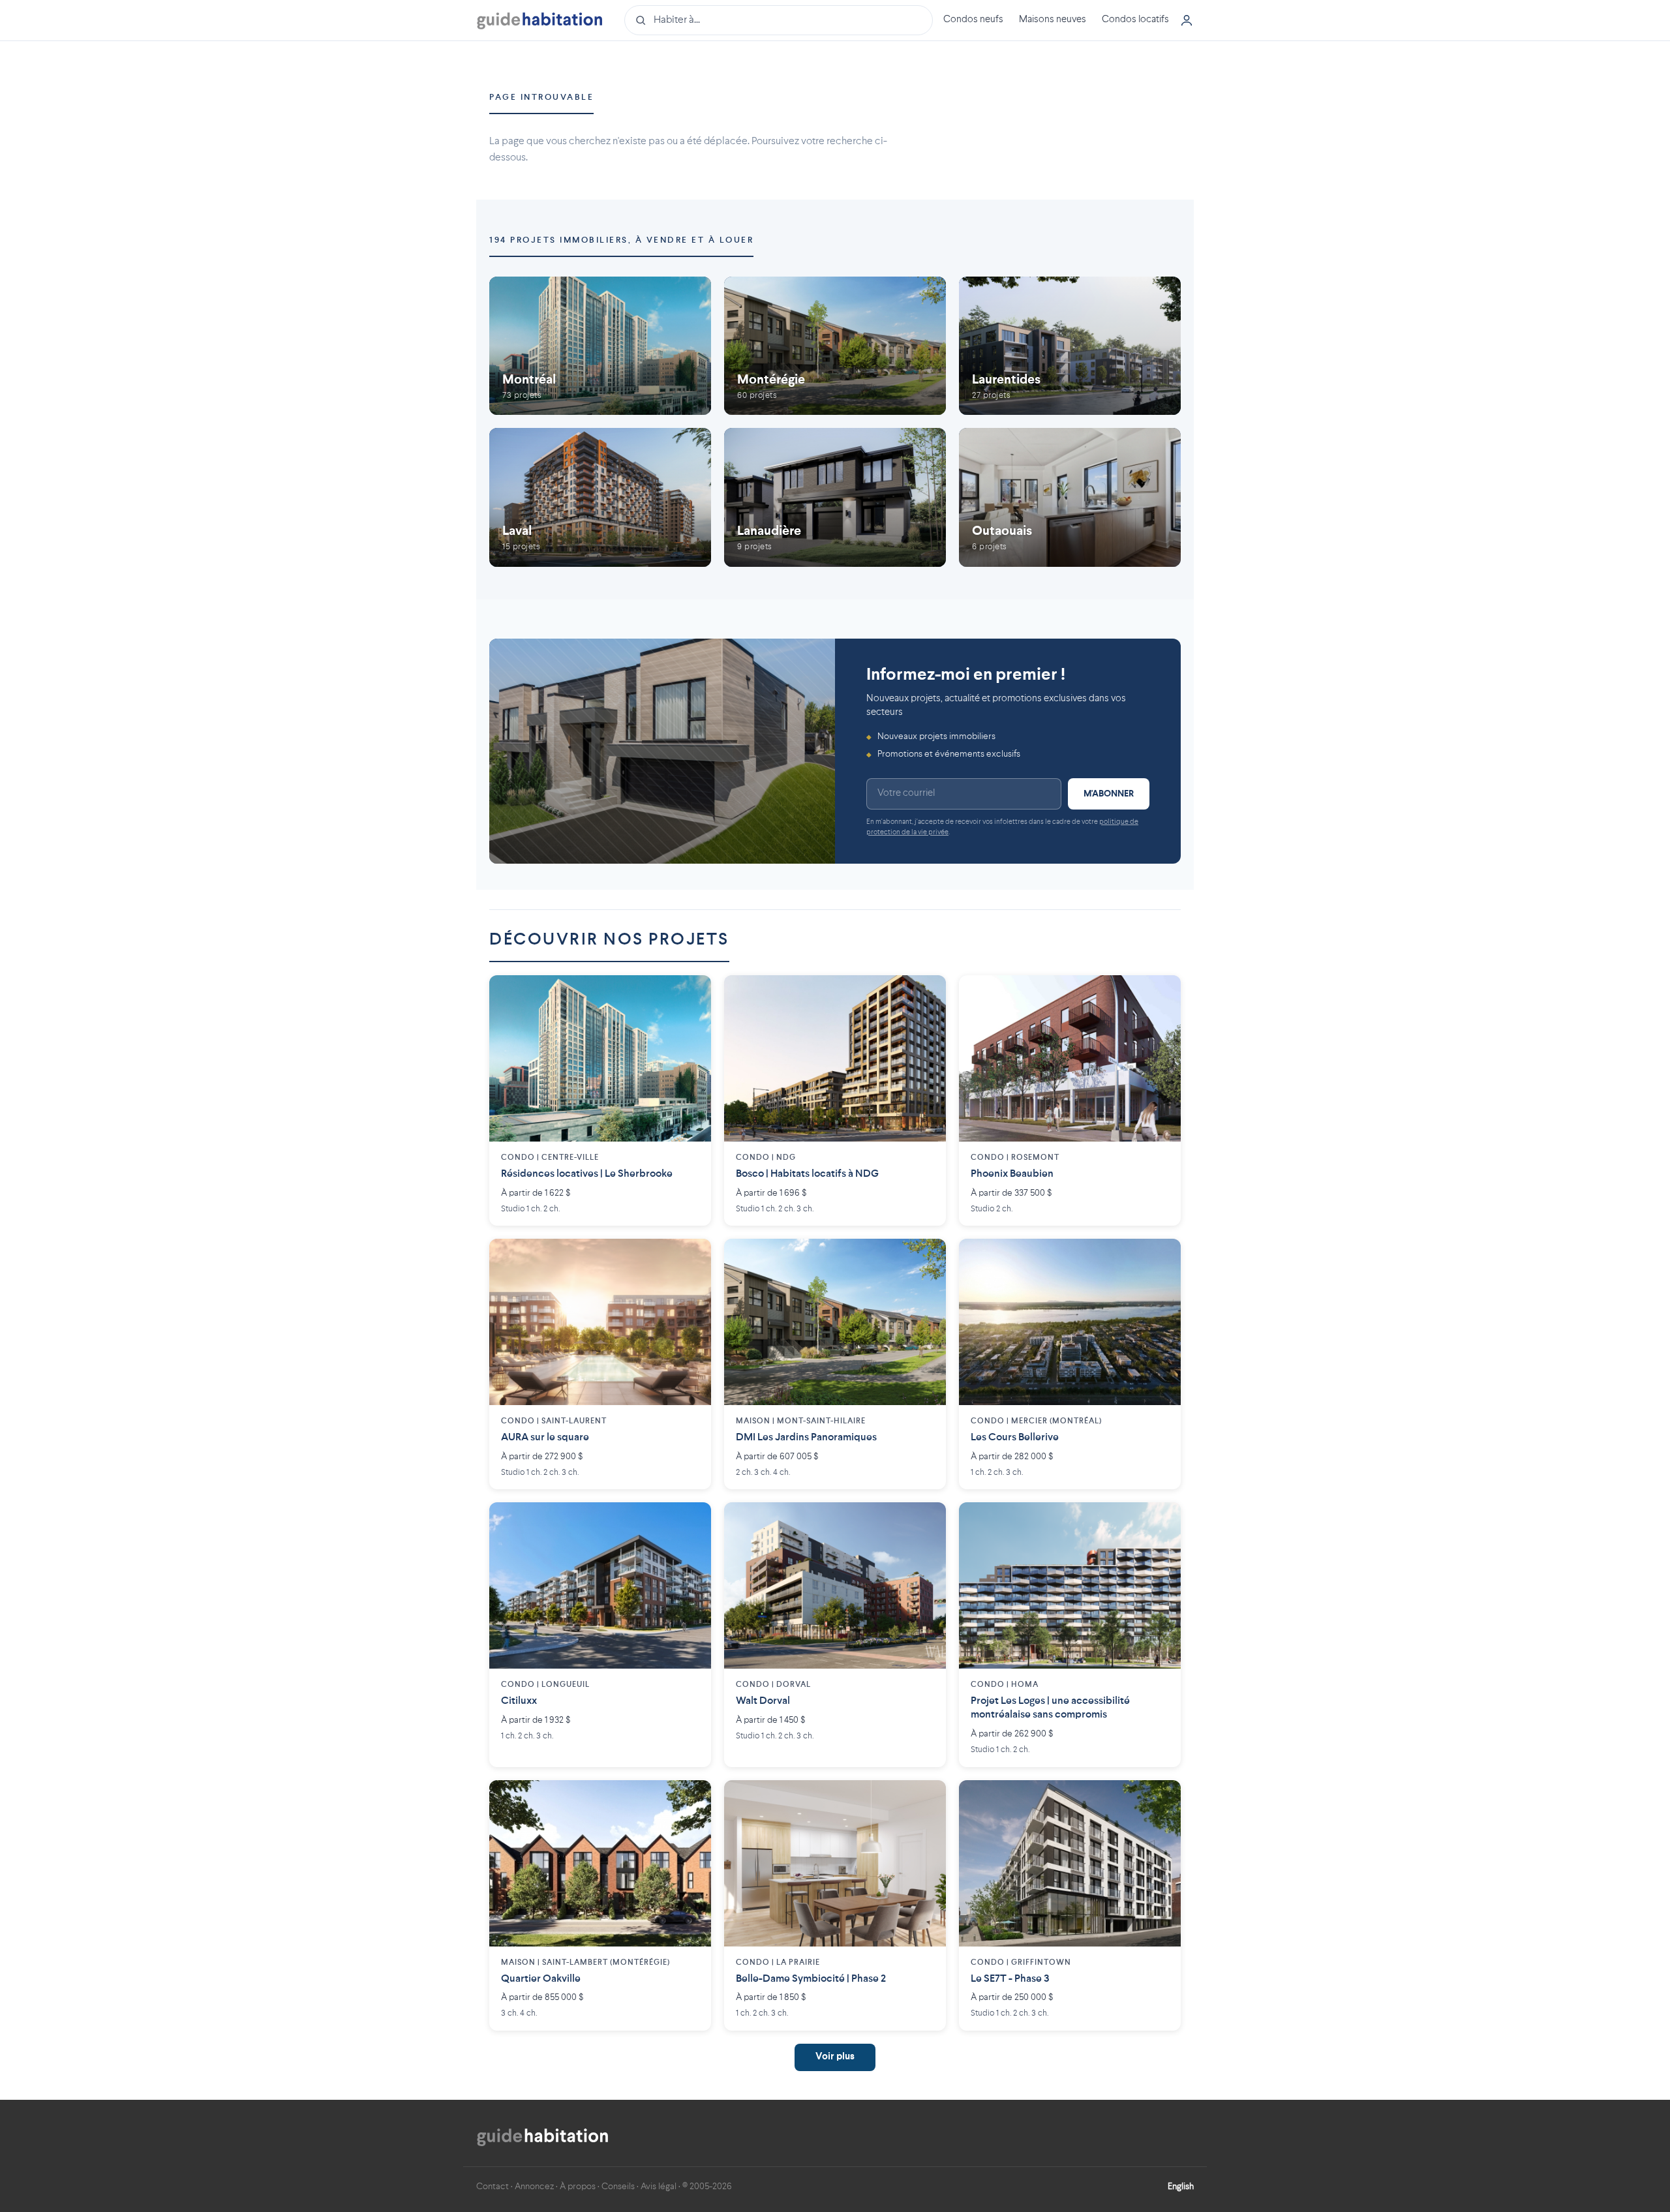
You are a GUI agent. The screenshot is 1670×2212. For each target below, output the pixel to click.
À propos (578, 2187)
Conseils (618, 2187)
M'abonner (1109, 794)
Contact (493, 2187)
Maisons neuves (1053, 20)
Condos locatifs (1135, 20)
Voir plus (835, 2057)
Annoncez (534, 2187)
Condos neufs (973, 20)
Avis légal (659, 2187)
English (1181, 2187)
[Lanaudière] (835, 497)
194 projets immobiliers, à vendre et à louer (621, 240)
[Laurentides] (1070, 346)
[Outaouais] (1070, 497)
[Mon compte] (1187, 20)
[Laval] (600, 497)
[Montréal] (600, 346)
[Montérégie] (835, 346)
